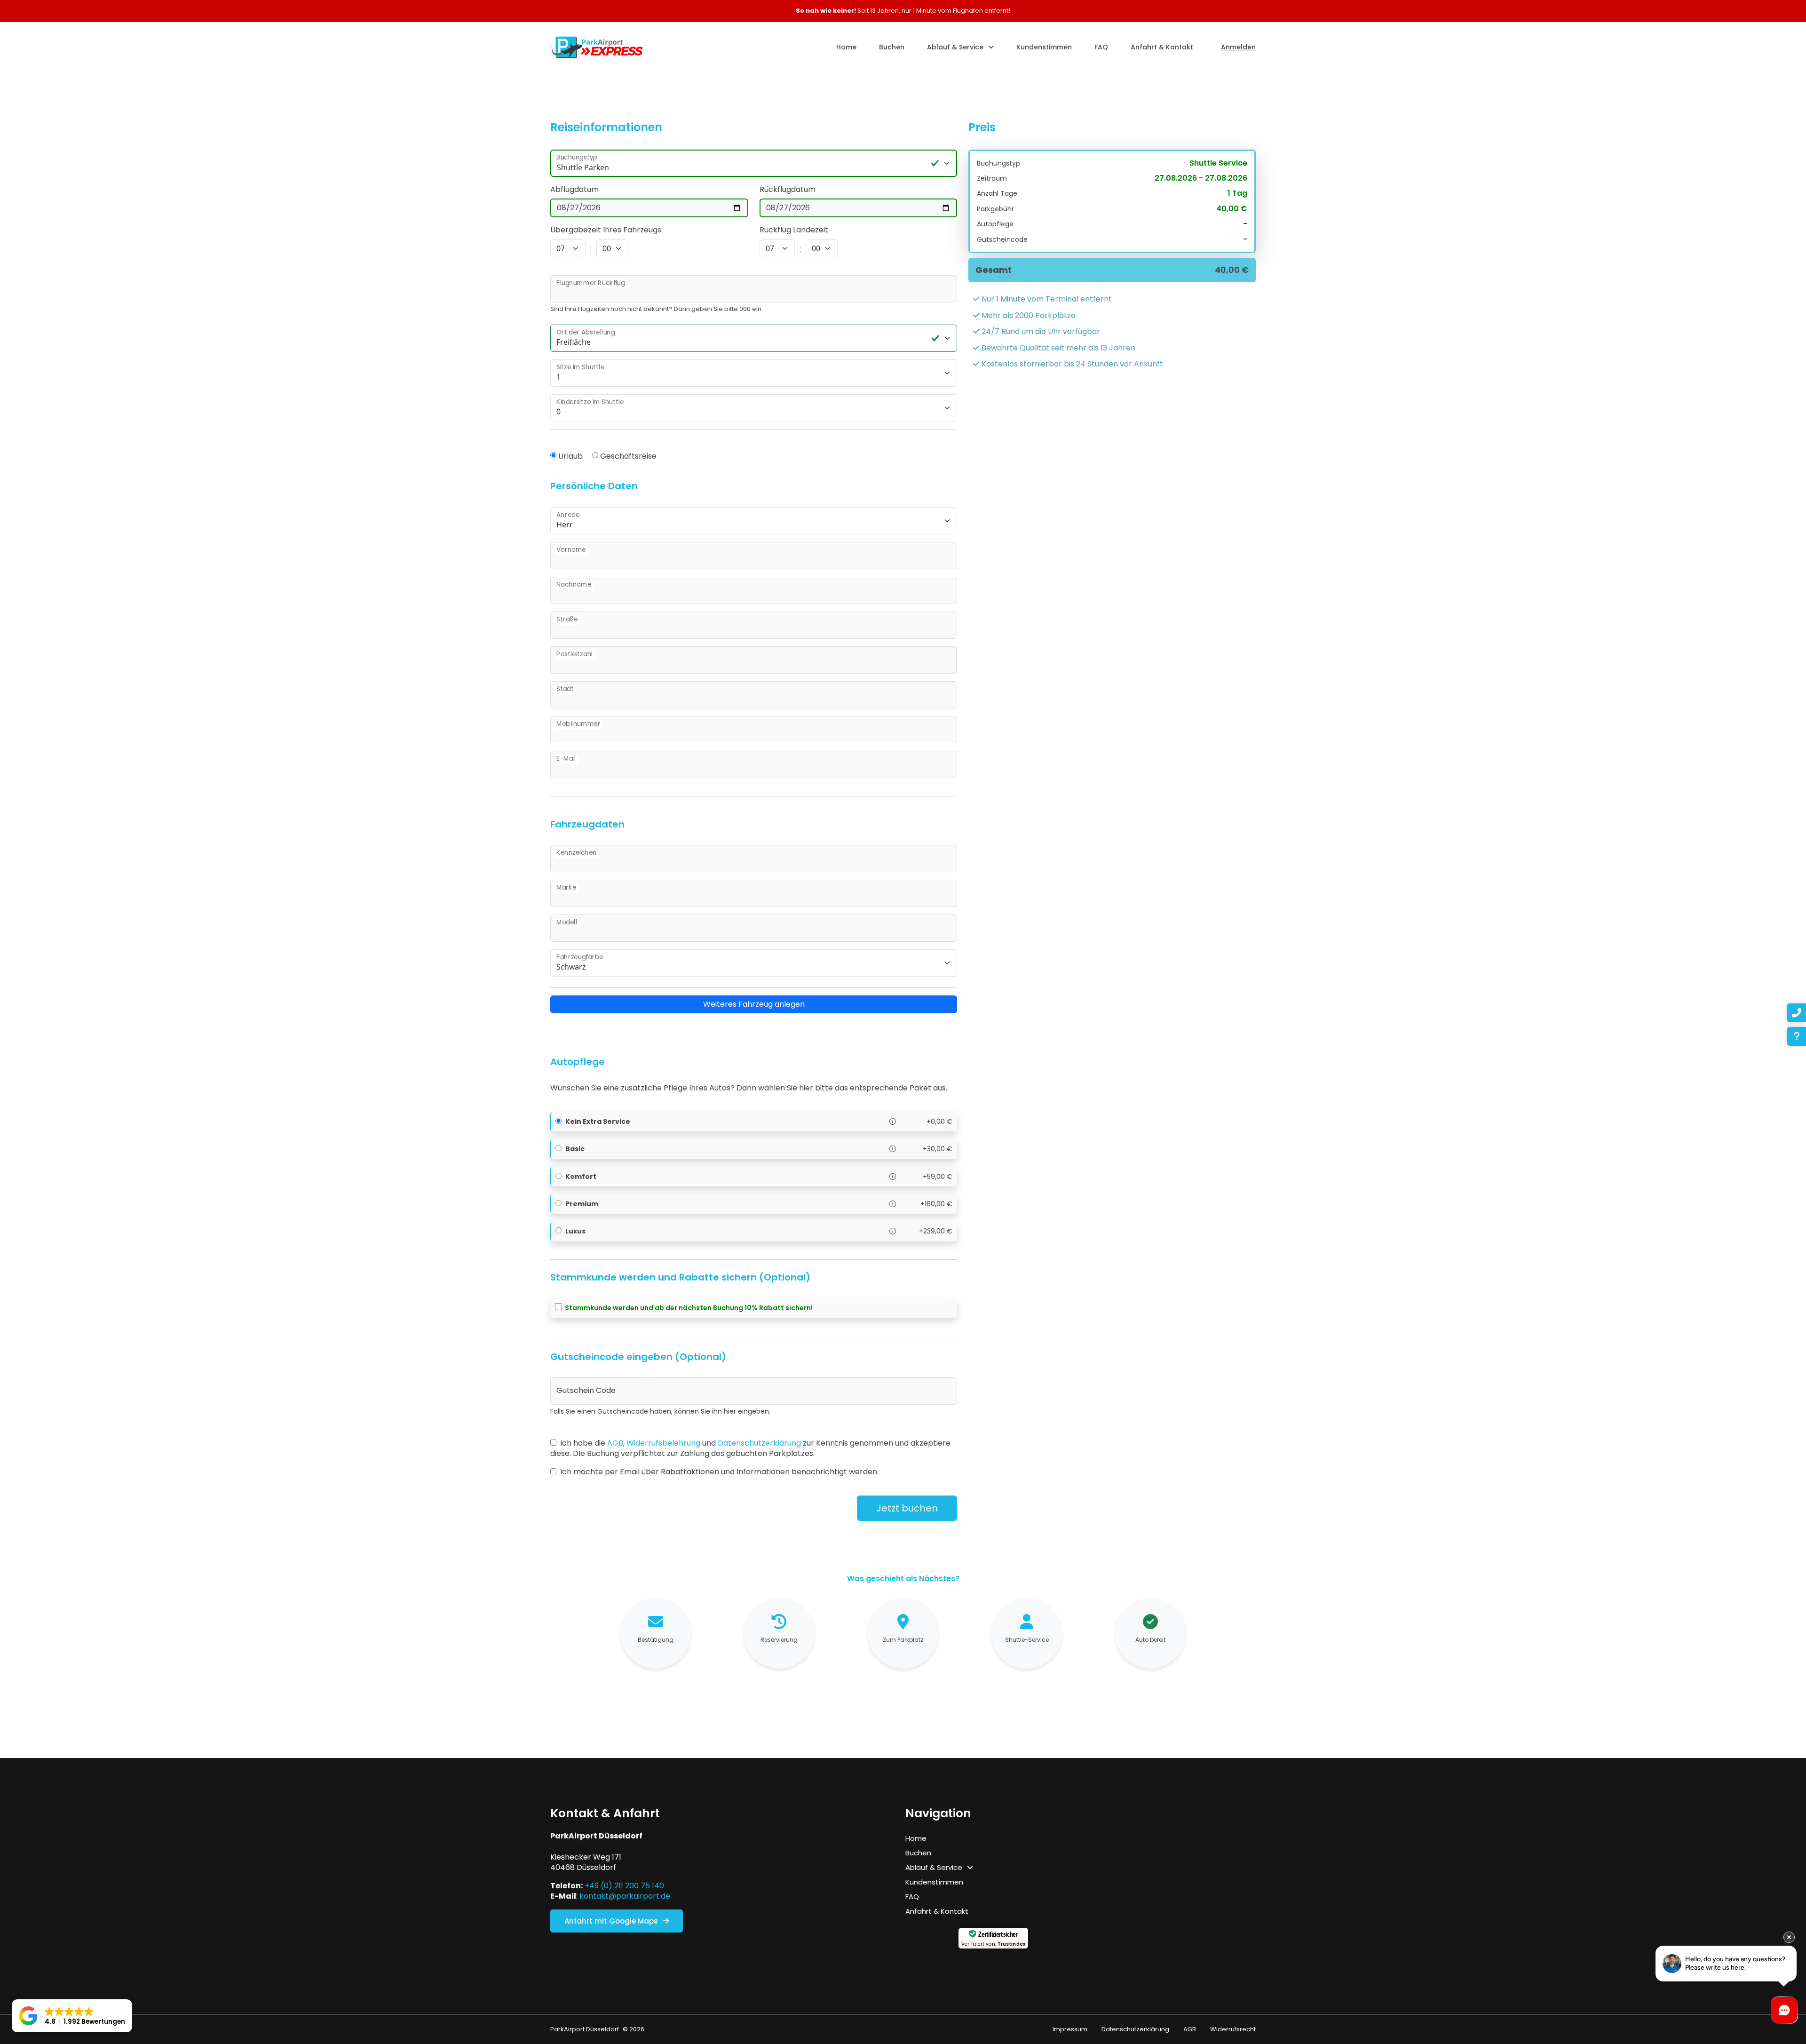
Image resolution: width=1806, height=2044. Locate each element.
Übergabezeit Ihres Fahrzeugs (606, 230)
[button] (72, 2016)
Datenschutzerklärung (759, 1443)
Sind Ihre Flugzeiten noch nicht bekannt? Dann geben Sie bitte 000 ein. (657, 309)
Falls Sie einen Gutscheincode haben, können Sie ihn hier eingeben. (660, 1412)
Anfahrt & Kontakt (1162, 47)
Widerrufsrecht (1233, 2029)
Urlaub (570, 456)
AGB (615, 1443)
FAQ (1101, 47)
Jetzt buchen (907, 1508)
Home (846, 47)
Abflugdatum (574, 190)
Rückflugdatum (788, 190)
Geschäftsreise (628, 456)
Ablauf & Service (955, 47)
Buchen (892, 47)
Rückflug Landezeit (794, 230)
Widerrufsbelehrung (663, 1443)
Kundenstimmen (1044, 47)
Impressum (1070, 2029)
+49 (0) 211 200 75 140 (624, 1886)
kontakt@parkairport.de (625, 1896)
